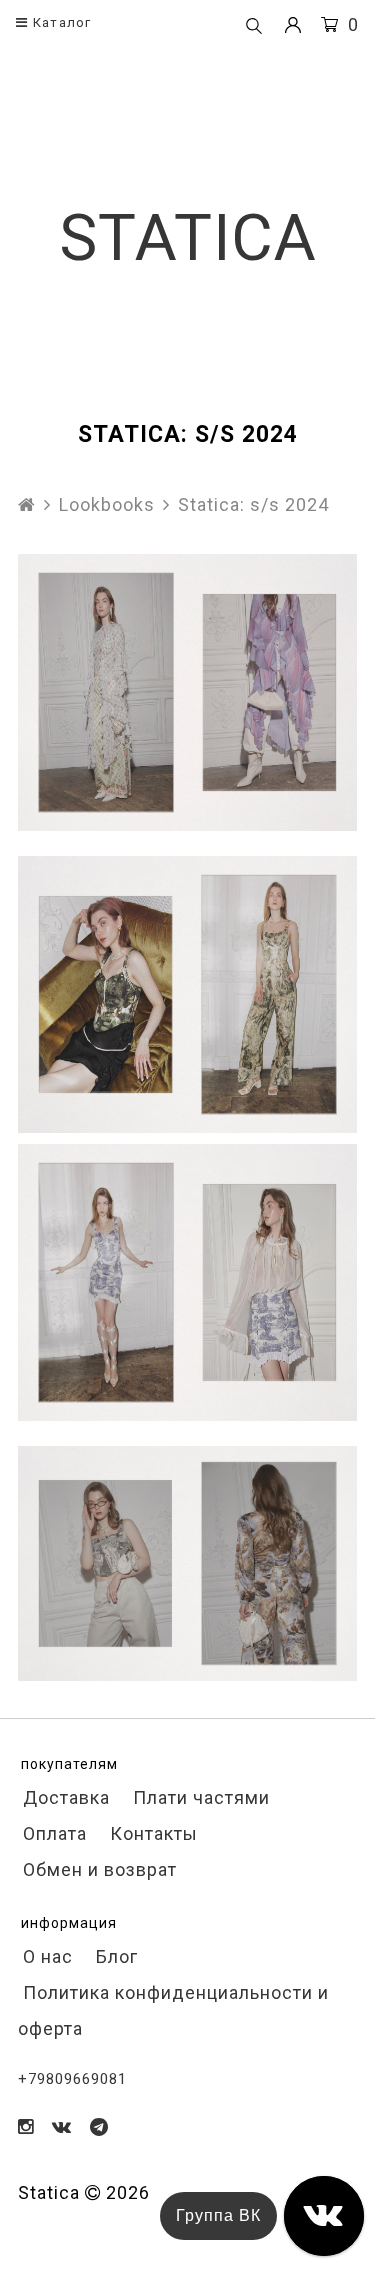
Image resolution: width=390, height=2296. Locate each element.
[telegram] (99, 2126)
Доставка (64, 1797)
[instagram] (26, 2126)
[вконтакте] (62, 2126)
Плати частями (199, 1797)
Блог (114, 1956)
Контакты (151, 1833)
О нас (45, 1956)
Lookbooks (107, 504)
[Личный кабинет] (293, 25)
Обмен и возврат (97, 1869)
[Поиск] (254, 27)
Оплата (52, 1833)
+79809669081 (72, 2079)
